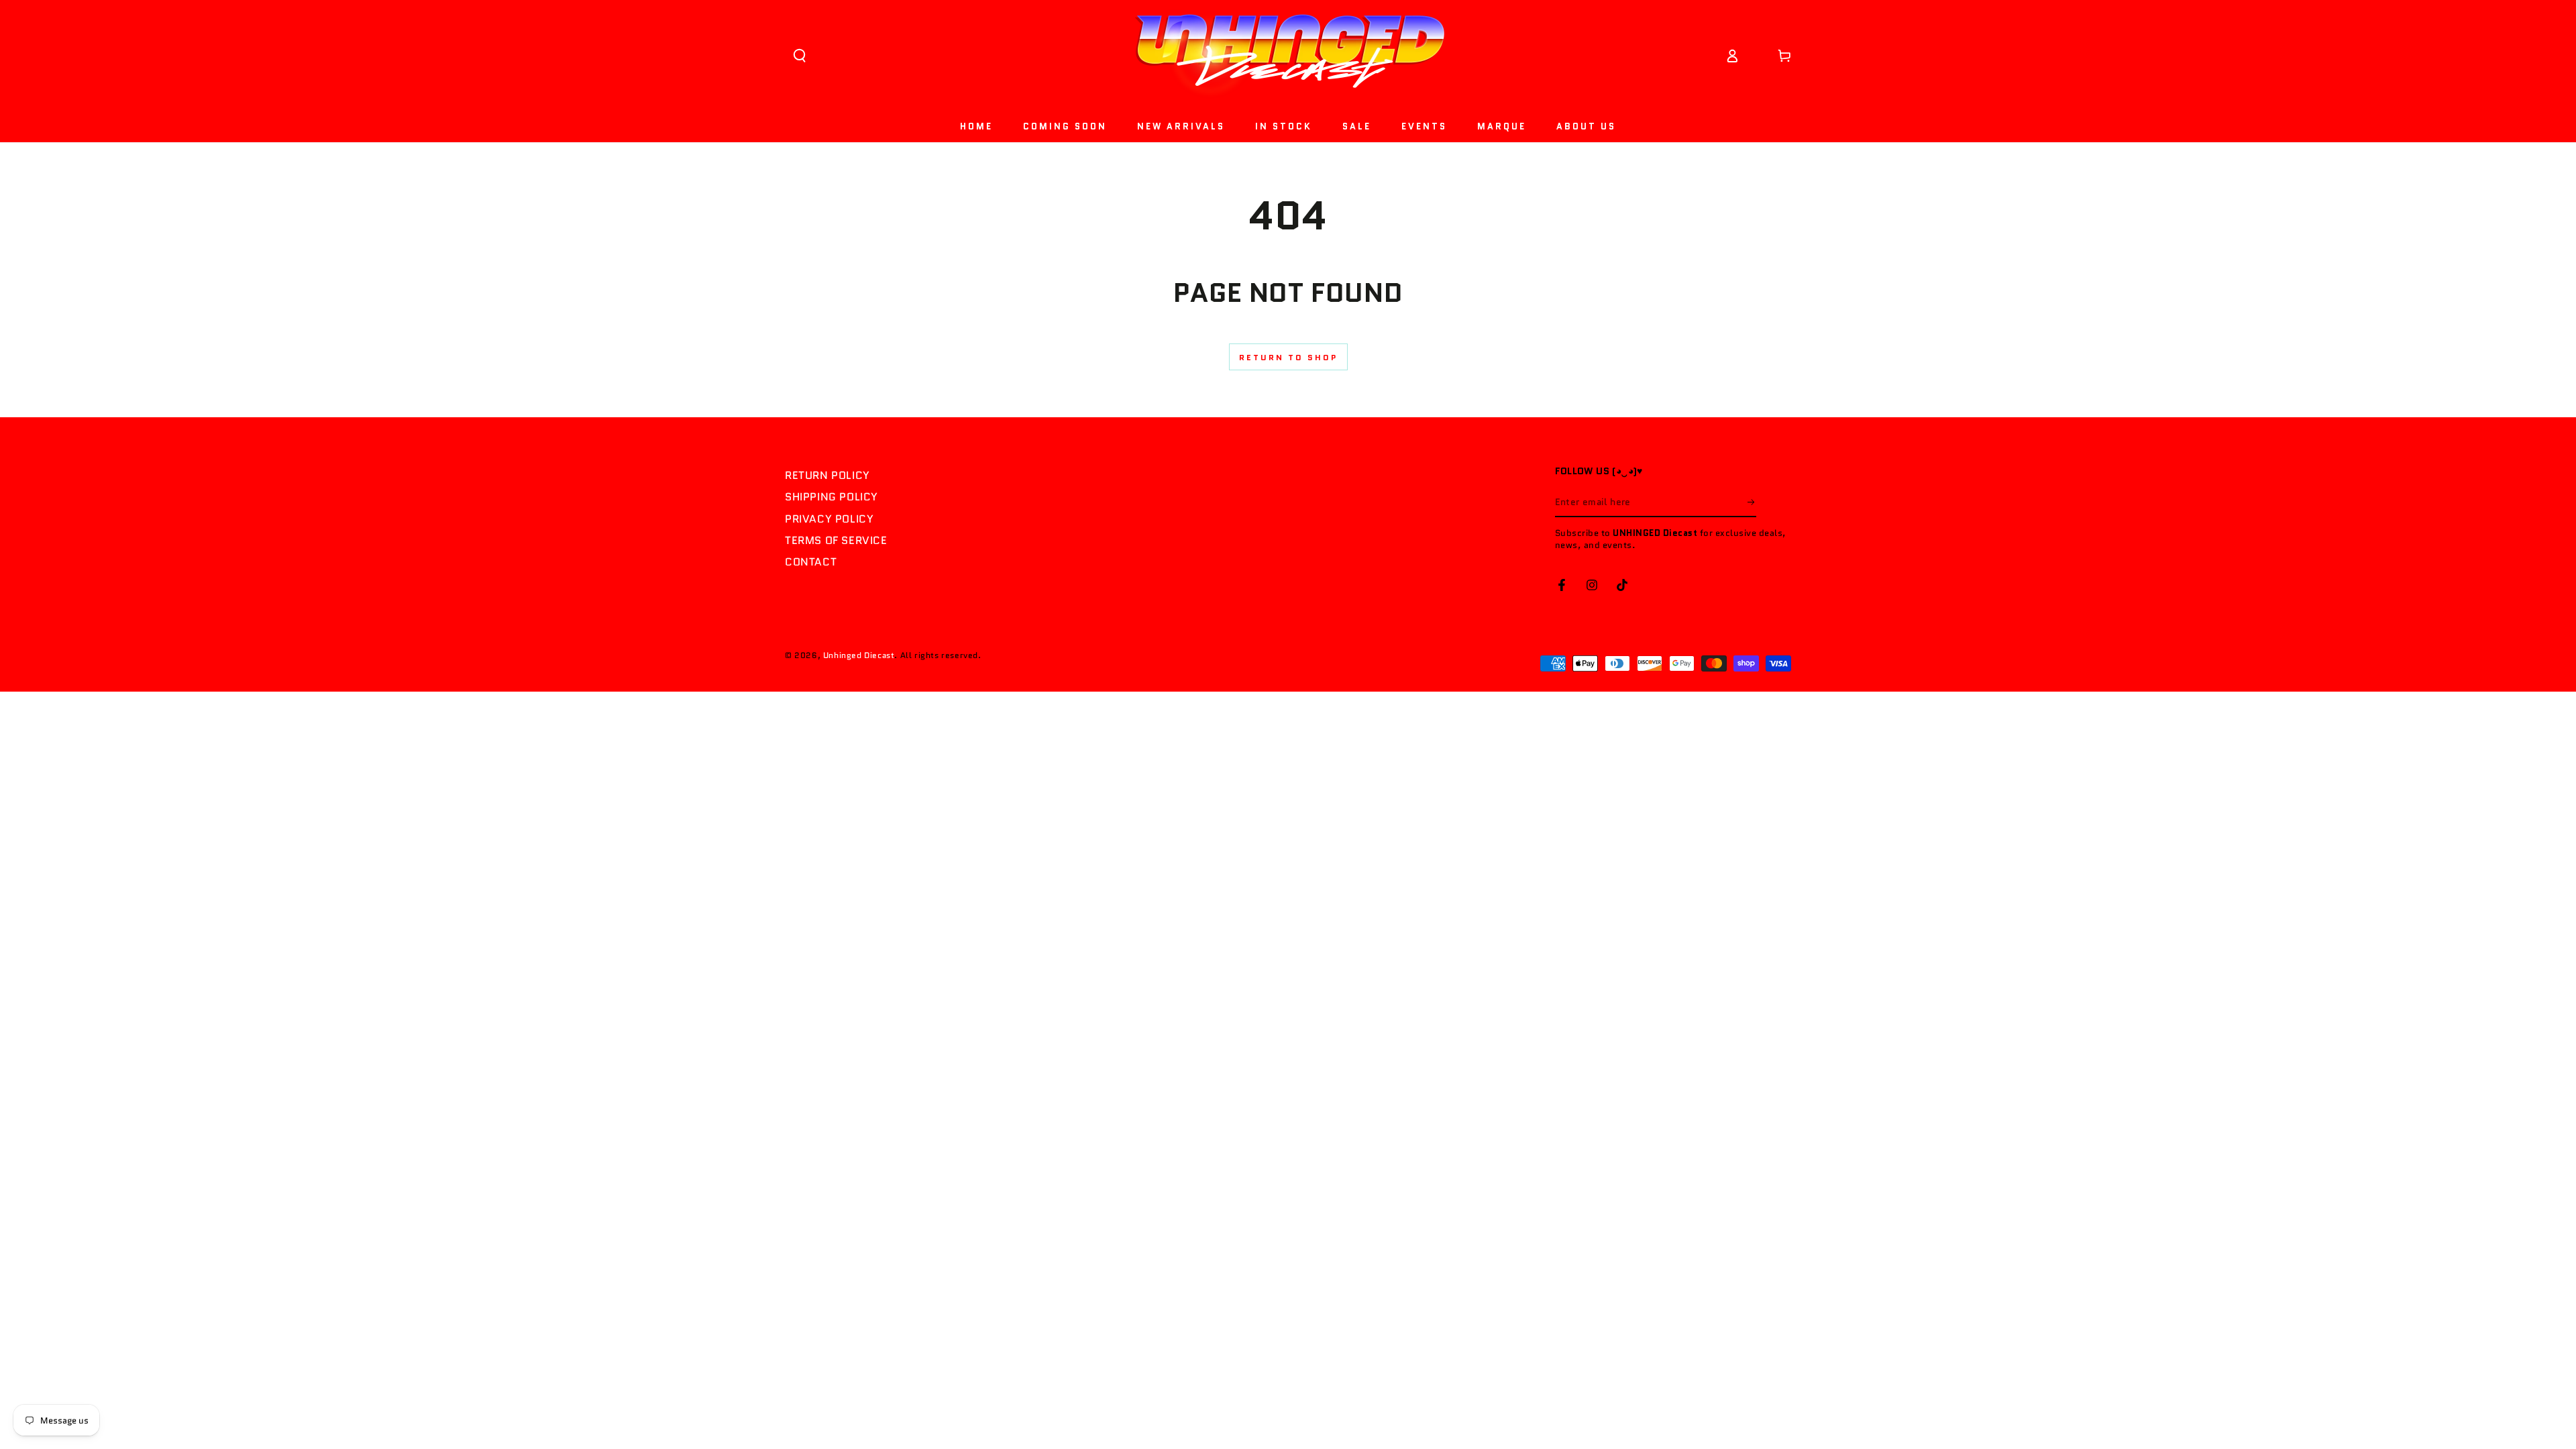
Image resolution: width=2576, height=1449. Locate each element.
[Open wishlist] (1758, 56)
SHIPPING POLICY (831, 497)
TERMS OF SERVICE (836, 540)
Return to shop (1288, 357)
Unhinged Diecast (859, 655)
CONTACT (811, 562)
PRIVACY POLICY (829, 519)
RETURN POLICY (827, 475)
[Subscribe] (1752, 502)
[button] (800, 56)
